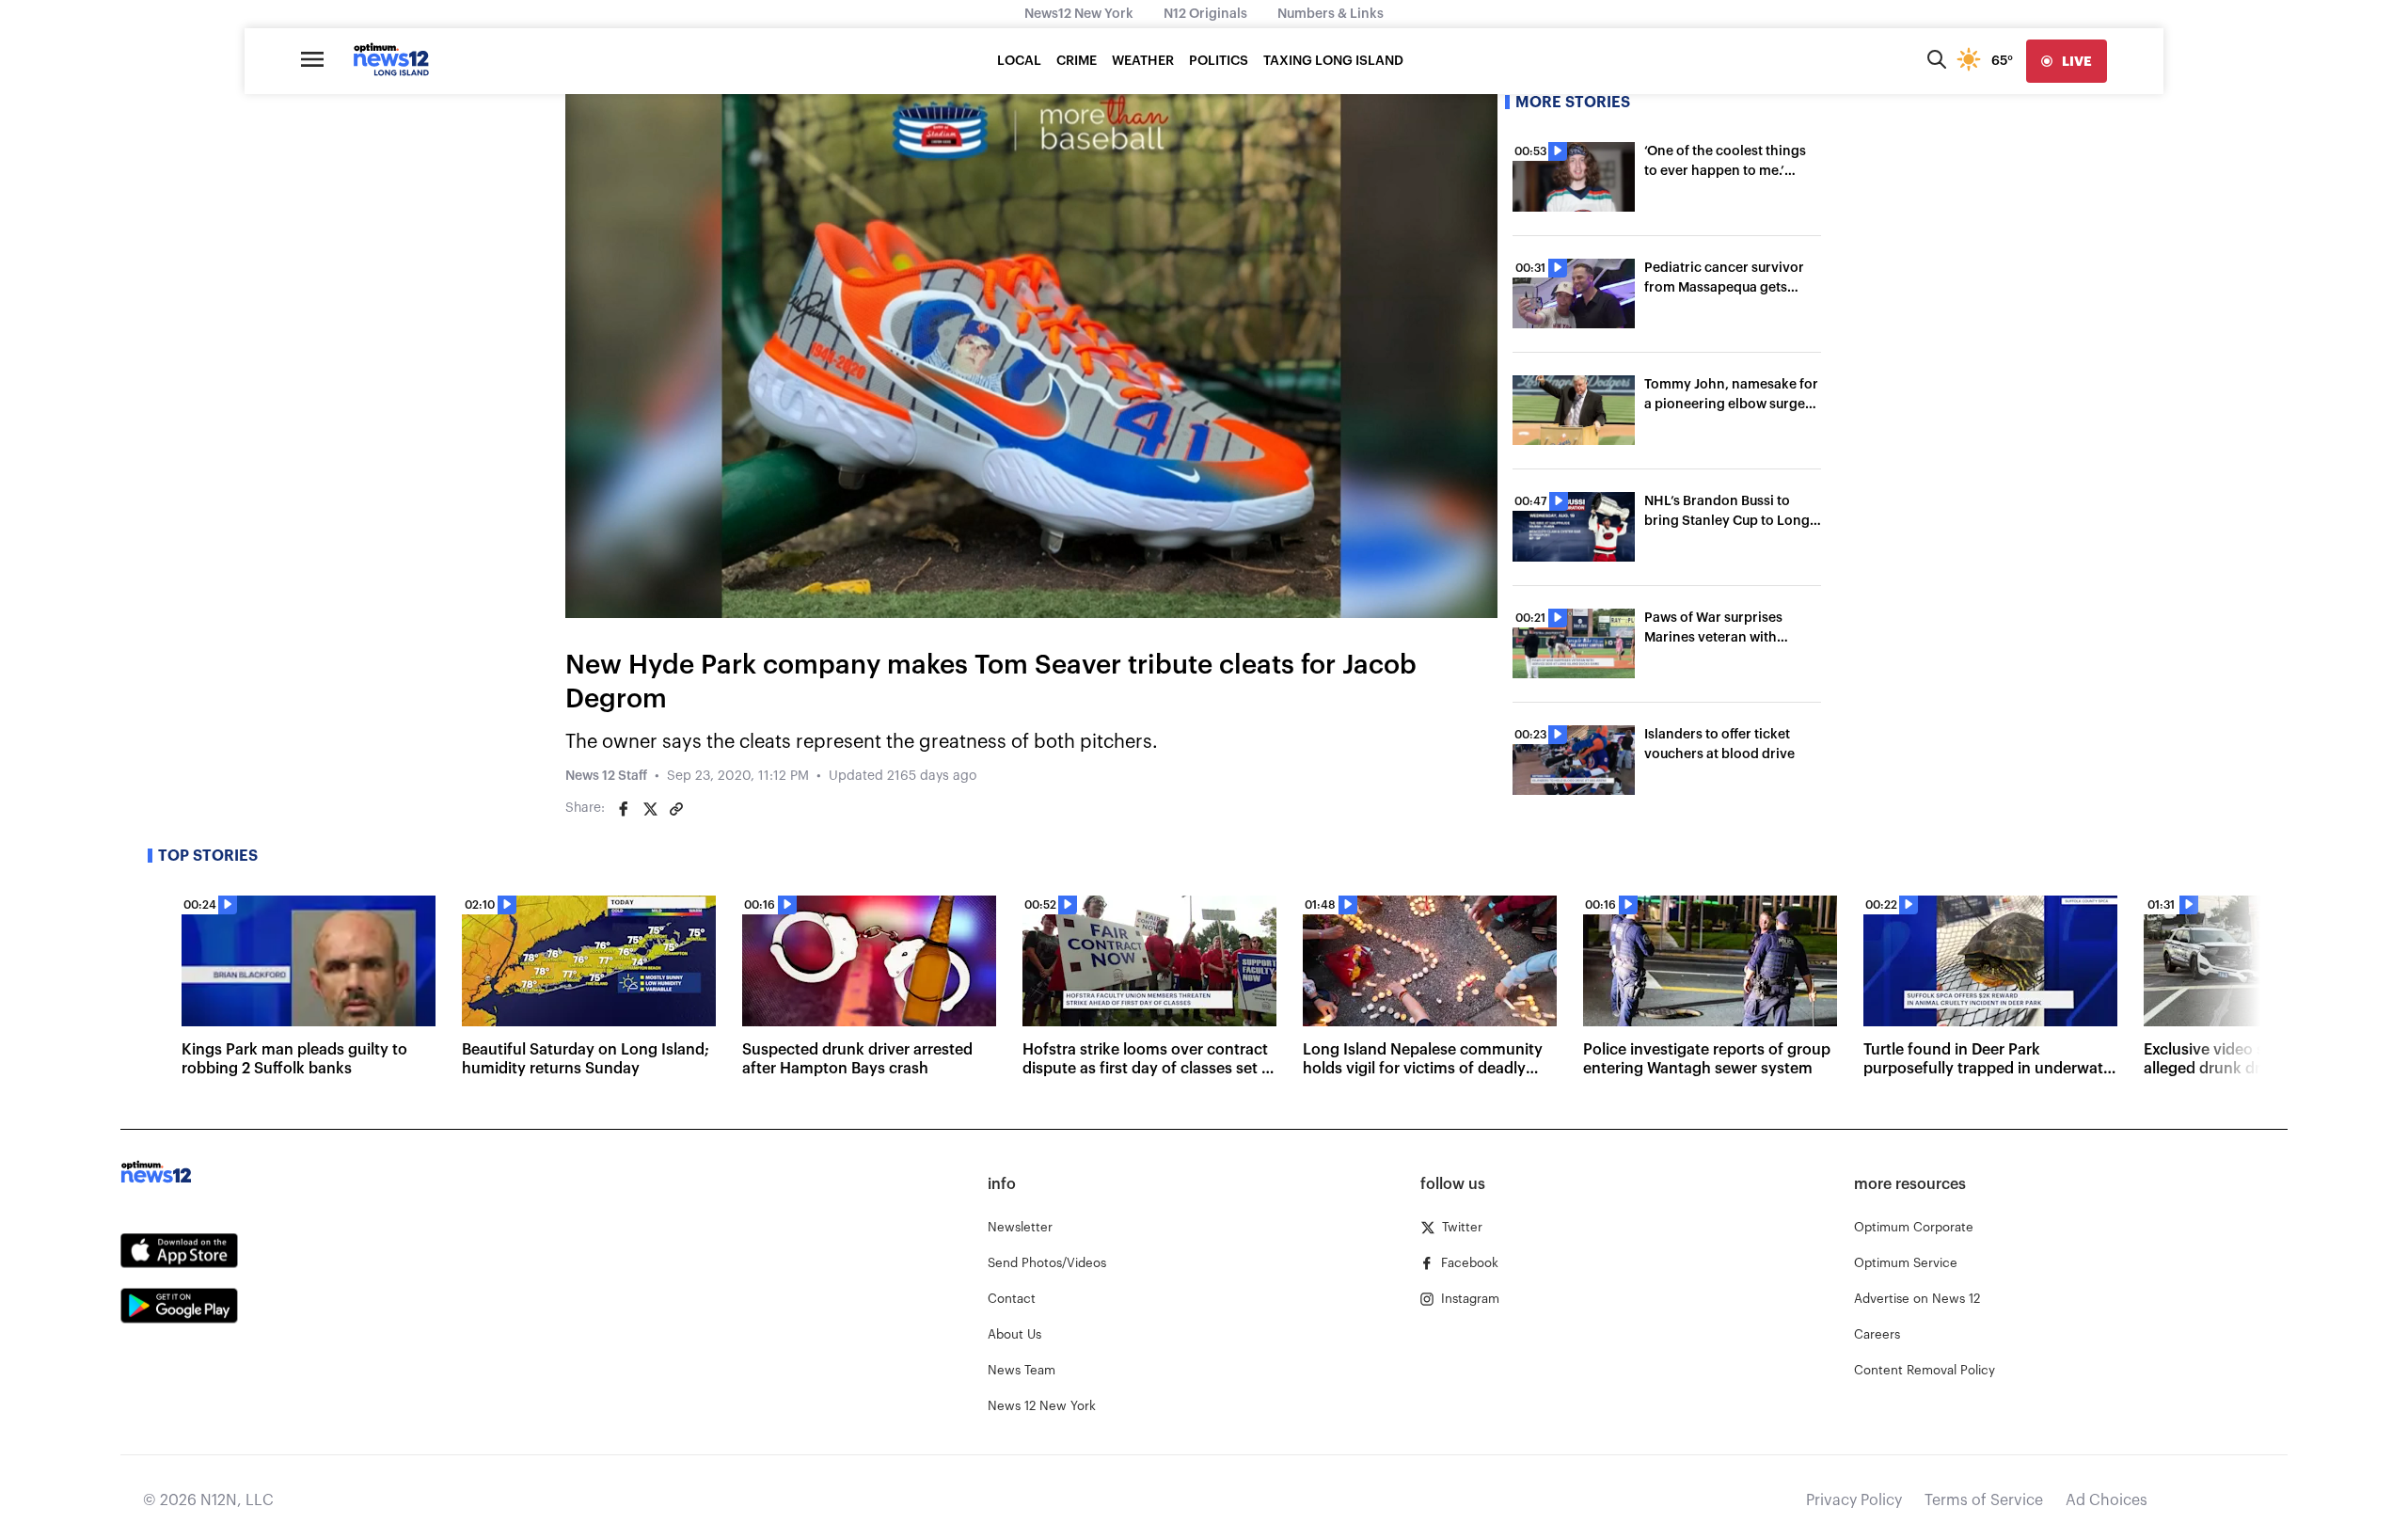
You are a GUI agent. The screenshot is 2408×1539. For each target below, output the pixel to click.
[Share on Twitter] (650, 809)
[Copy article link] (676, 809)
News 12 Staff (606, 776)
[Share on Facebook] (624, 809)
